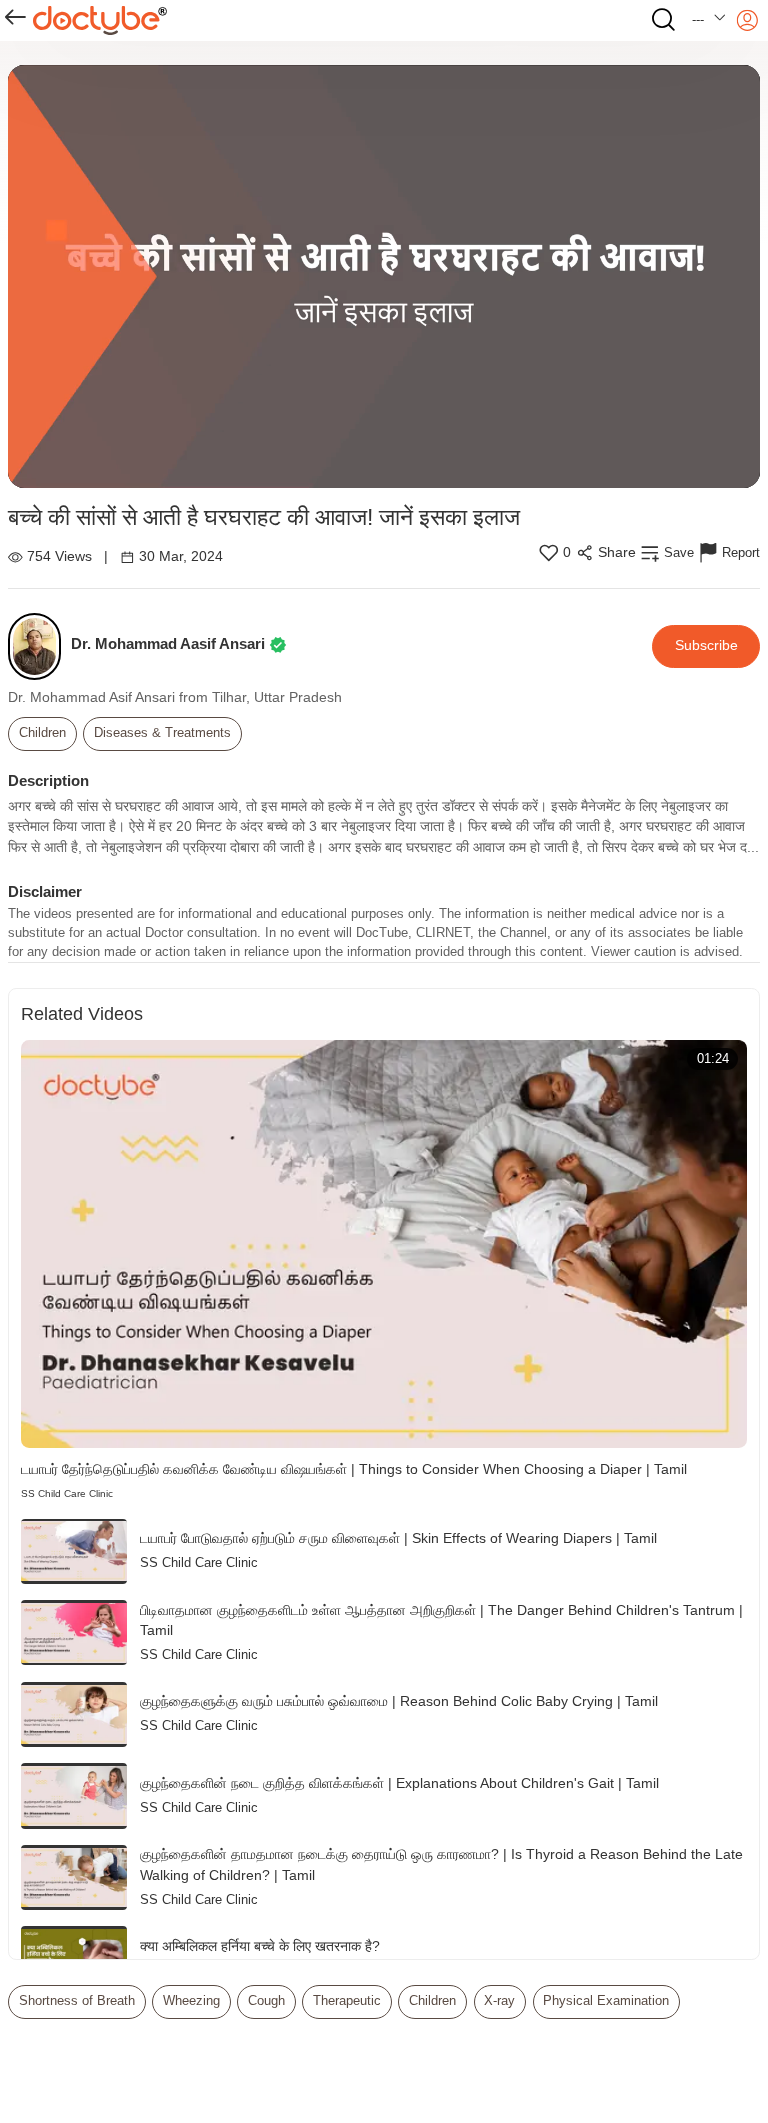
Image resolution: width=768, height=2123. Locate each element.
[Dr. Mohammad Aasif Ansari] (39, 646)
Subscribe (706, 645)
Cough (266, 2001)
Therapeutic (347, 2001)
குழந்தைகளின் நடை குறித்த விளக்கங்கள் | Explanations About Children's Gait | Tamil (399, 1783)
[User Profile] (747, 20)
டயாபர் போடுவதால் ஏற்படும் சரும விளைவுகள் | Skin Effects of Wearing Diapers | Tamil (398, 1538)
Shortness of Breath (77, 2001)
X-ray (499, 2001)
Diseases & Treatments (162, 733)
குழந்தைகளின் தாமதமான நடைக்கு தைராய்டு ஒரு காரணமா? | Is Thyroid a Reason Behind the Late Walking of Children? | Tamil (441, 1865)
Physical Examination (606, 2001)
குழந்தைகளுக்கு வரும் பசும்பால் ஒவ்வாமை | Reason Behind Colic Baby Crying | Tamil (399, 1701)
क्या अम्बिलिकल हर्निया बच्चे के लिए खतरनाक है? (260, 1946)
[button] (709, 20)
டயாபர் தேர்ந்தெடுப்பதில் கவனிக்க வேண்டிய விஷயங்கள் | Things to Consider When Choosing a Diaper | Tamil (354, 1469)
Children (42, 733)
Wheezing (191, 2001)
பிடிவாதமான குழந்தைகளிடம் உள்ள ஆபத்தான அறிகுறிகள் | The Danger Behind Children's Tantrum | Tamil (441, 1621)
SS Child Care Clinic (67, 1493)
